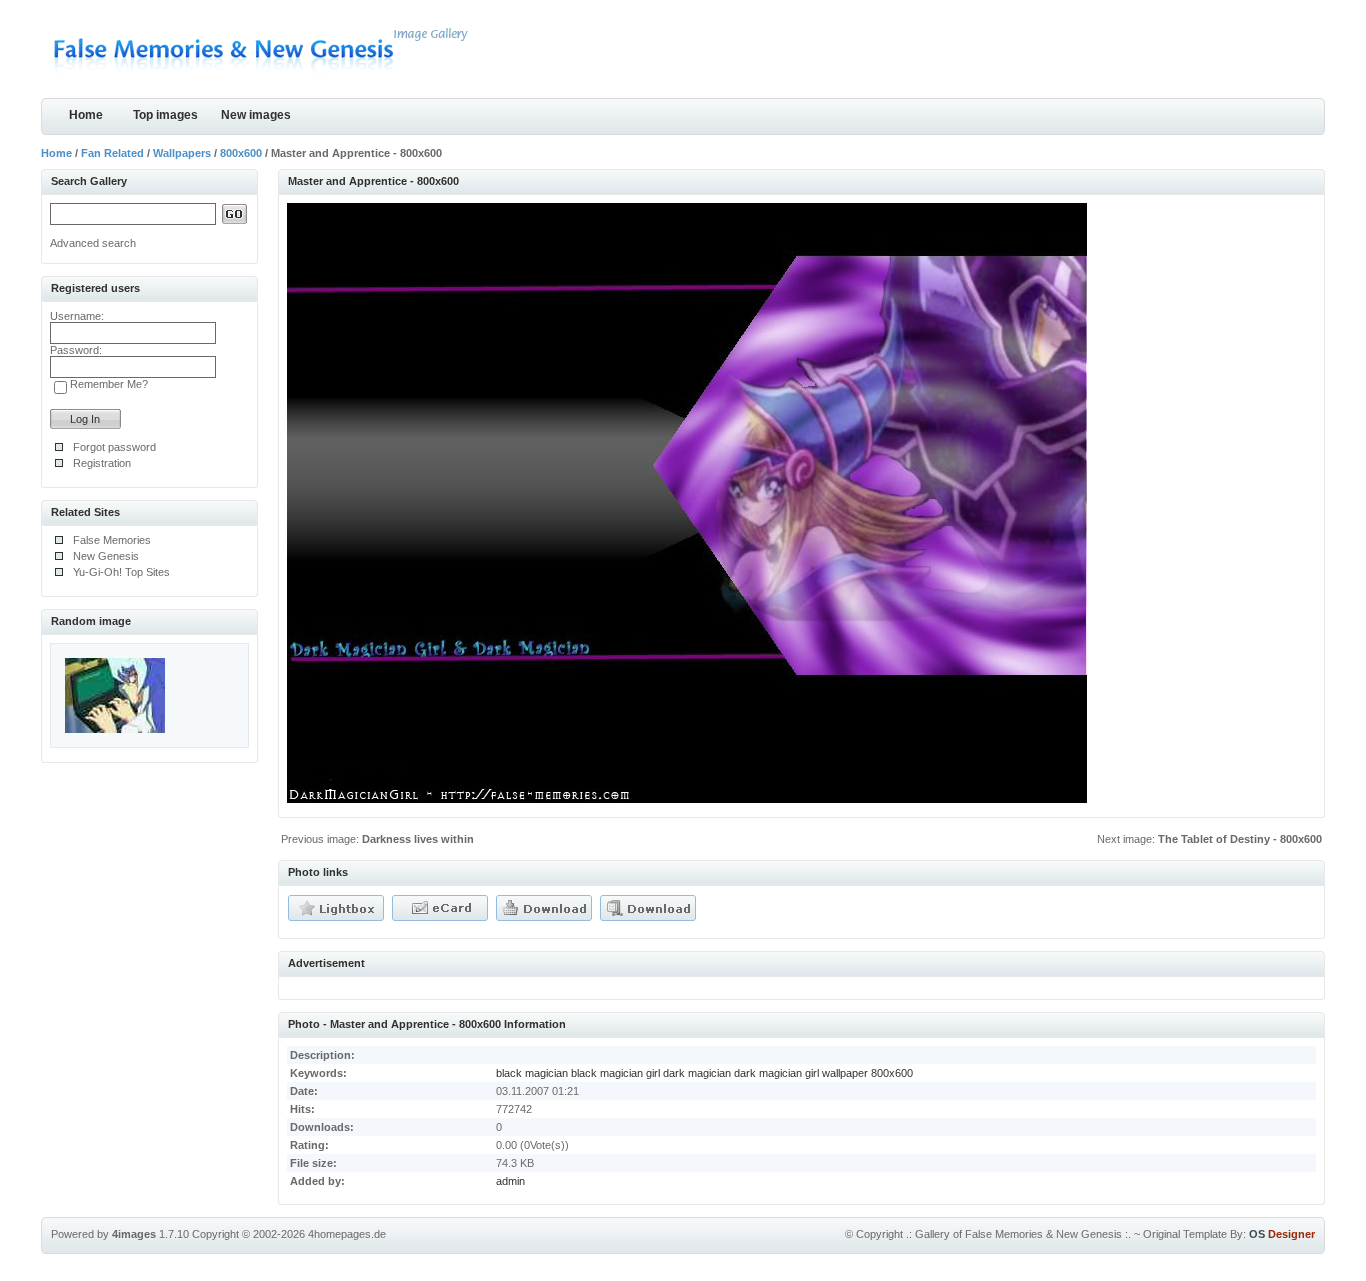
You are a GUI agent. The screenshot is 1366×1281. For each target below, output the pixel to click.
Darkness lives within (418, 839)
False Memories (112, 540)
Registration (102, 463)
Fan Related (112, 153)
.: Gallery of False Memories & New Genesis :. (1018, 1234)
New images (256, 115)
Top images (165, 115)
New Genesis (106, 556)
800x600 (241, 153)
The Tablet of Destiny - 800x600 (1240, 839)
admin (510, 1181)
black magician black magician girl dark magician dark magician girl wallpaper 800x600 (704, 1073)
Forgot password (114, 447)
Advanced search (93, 243)
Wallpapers (182, 153)
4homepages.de (347, 1234)
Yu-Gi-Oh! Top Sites (121, 572)
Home (86, 115)
